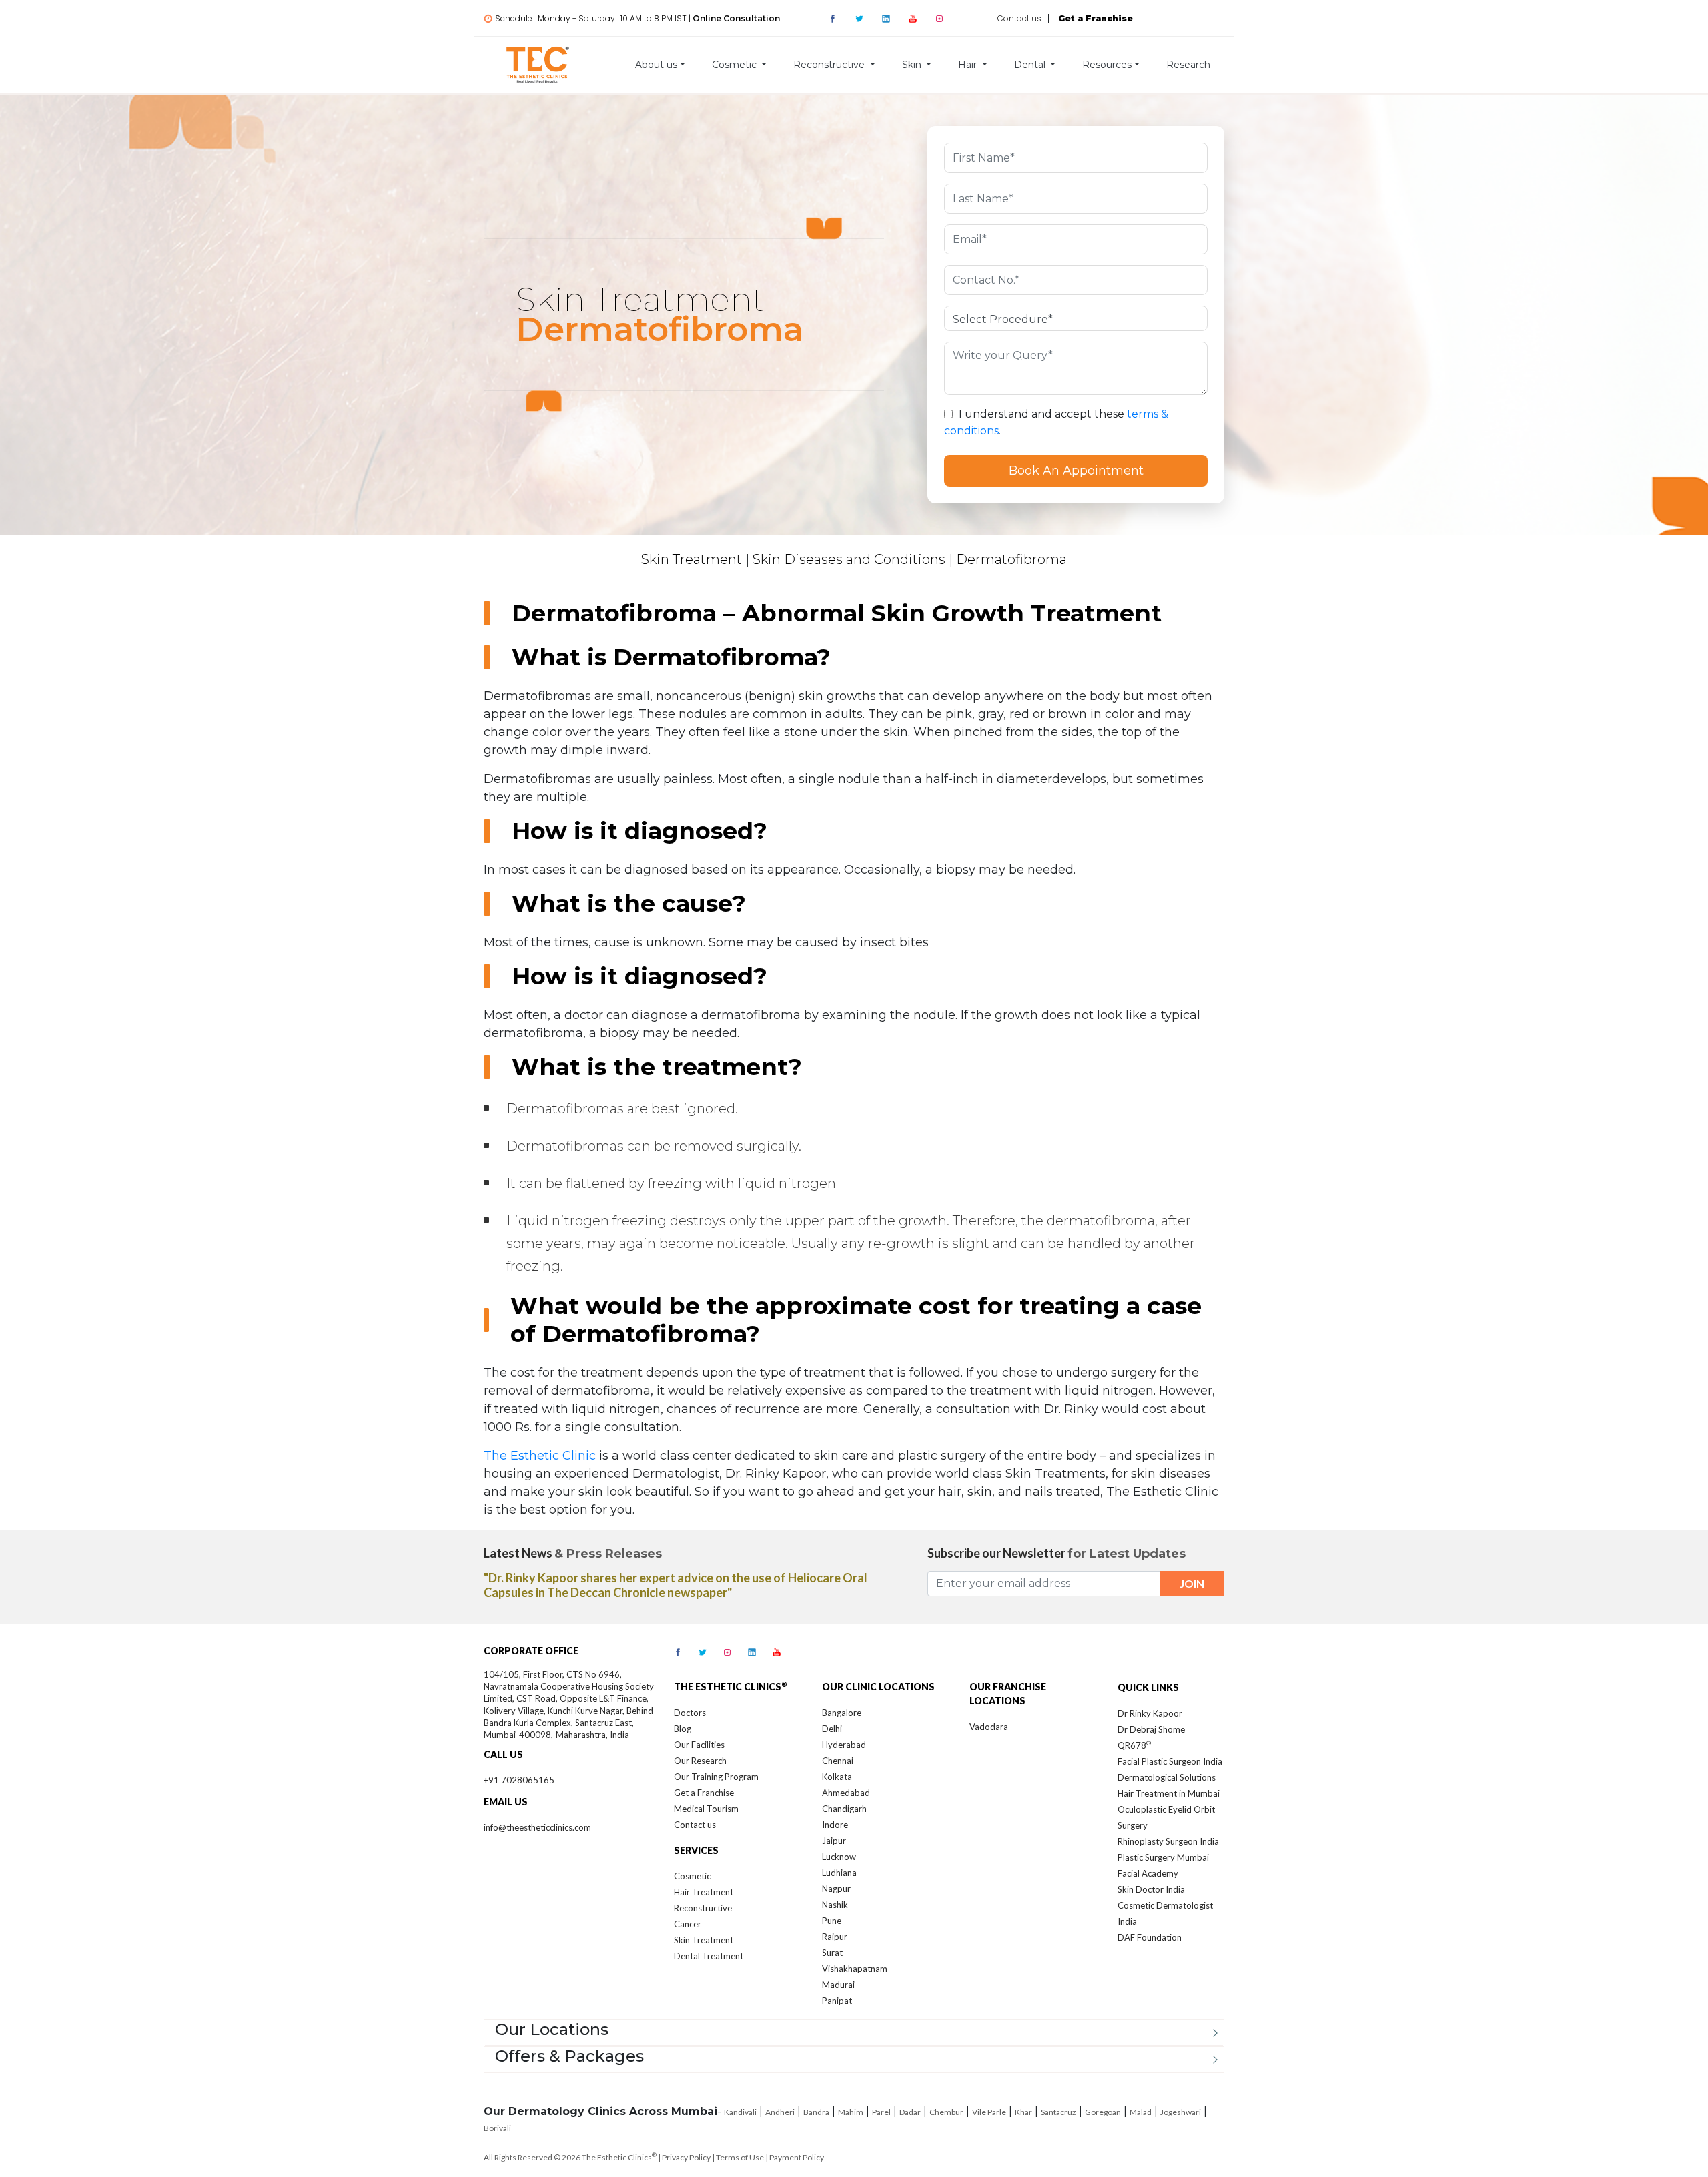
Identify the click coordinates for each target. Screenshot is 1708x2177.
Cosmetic (692, 1876)
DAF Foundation (1150, 1937)
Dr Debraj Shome (1151, 1729)
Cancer (688, 1924)
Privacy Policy (686, 2157)
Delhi (832, 1729)
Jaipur (834, 1841)
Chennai (838, 1761)
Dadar (910, 2112)
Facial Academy (1148, 1873)
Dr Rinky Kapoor (1150, 1713)
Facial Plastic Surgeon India (1170, 1761)
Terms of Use (740, 2157)
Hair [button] (969, 65)
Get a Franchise (704, 1793)
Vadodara (989, 1727)
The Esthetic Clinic (540, 1456)
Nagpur (836, 1889)
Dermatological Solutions (1167, 1777)
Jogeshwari (1181, 2112)
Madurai (838, 1985)
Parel (881, 2112)
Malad (1141, 2112)
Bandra (816, 2112)
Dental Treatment (709, 1956)
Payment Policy (797, 2157)
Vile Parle (989, 2112)
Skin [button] (913, 65)
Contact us (1019, 18)
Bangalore (842, 1713)
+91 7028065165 (519, 1780)
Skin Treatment (692, 559)
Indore (835, 1825)
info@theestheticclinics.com (537, 1827)
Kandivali (740, 2112)
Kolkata (837, 1777)
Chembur (946, 2112)
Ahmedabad (846, 1793)
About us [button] (656, 65)
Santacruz (1058, 2112)
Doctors (690, 1713)
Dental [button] (1031, 65)
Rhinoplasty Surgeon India (1168, 1841)
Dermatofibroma (1011, 559)
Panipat (837, 2001)
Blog (683, 1729)
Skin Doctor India (1151, 1889)
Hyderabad (844, 1745)
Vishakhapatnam (855, 1969)
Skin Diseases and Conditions (849, 559)
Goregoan (1103, 2112)
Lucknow (839, 1857)
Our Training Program (716, 1777)
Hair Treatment (704, 1892)
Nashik (835, 1905)
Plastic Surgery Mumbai (1163, 1857)
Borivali (497, 2128)
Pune (832, 1921)
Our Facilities (699, 1745)
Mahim (851, 2112)
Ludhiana (839, 1873)
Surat (832, 1953)
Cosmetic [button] (736, 65)
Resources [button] (1107, 65)
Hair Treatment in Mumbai (1169, 1793)
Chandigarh (844, 1809)
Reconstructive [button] (830, 65)
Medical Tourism (706, 1809)
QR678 (1134, 1745)
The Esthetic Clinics (619, 2157)
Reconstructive (703, 1908)
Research (1188, 65)
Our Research (700, 1761)
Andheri (780, 2112)
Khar (1023, 2112)
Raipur (835, 1937)
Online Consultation (736, 18)
